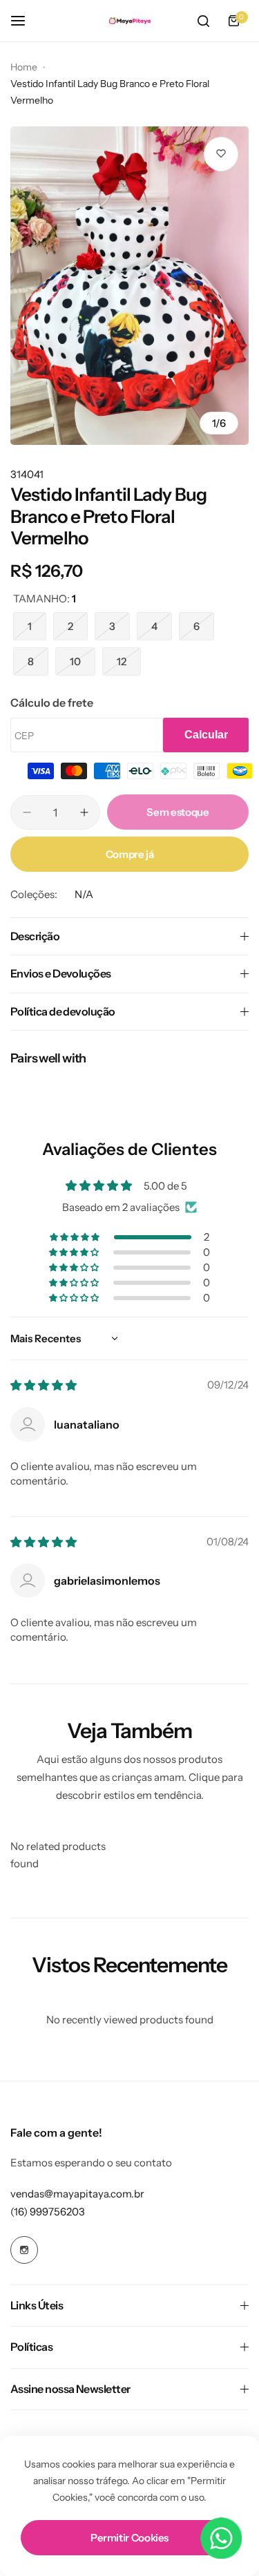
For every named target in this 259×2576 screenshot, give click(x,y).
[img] (44, 1385)
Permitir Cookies (129, 2538)
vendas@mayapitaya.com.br (77, 2194)
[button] (76, 1237)
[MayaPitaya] (130, 21)
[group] (129, 286)
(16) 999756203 (48, 2212)
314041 (27, 474)
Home (24, 67)
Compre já (130, 854)
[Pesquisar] (203, 21)
